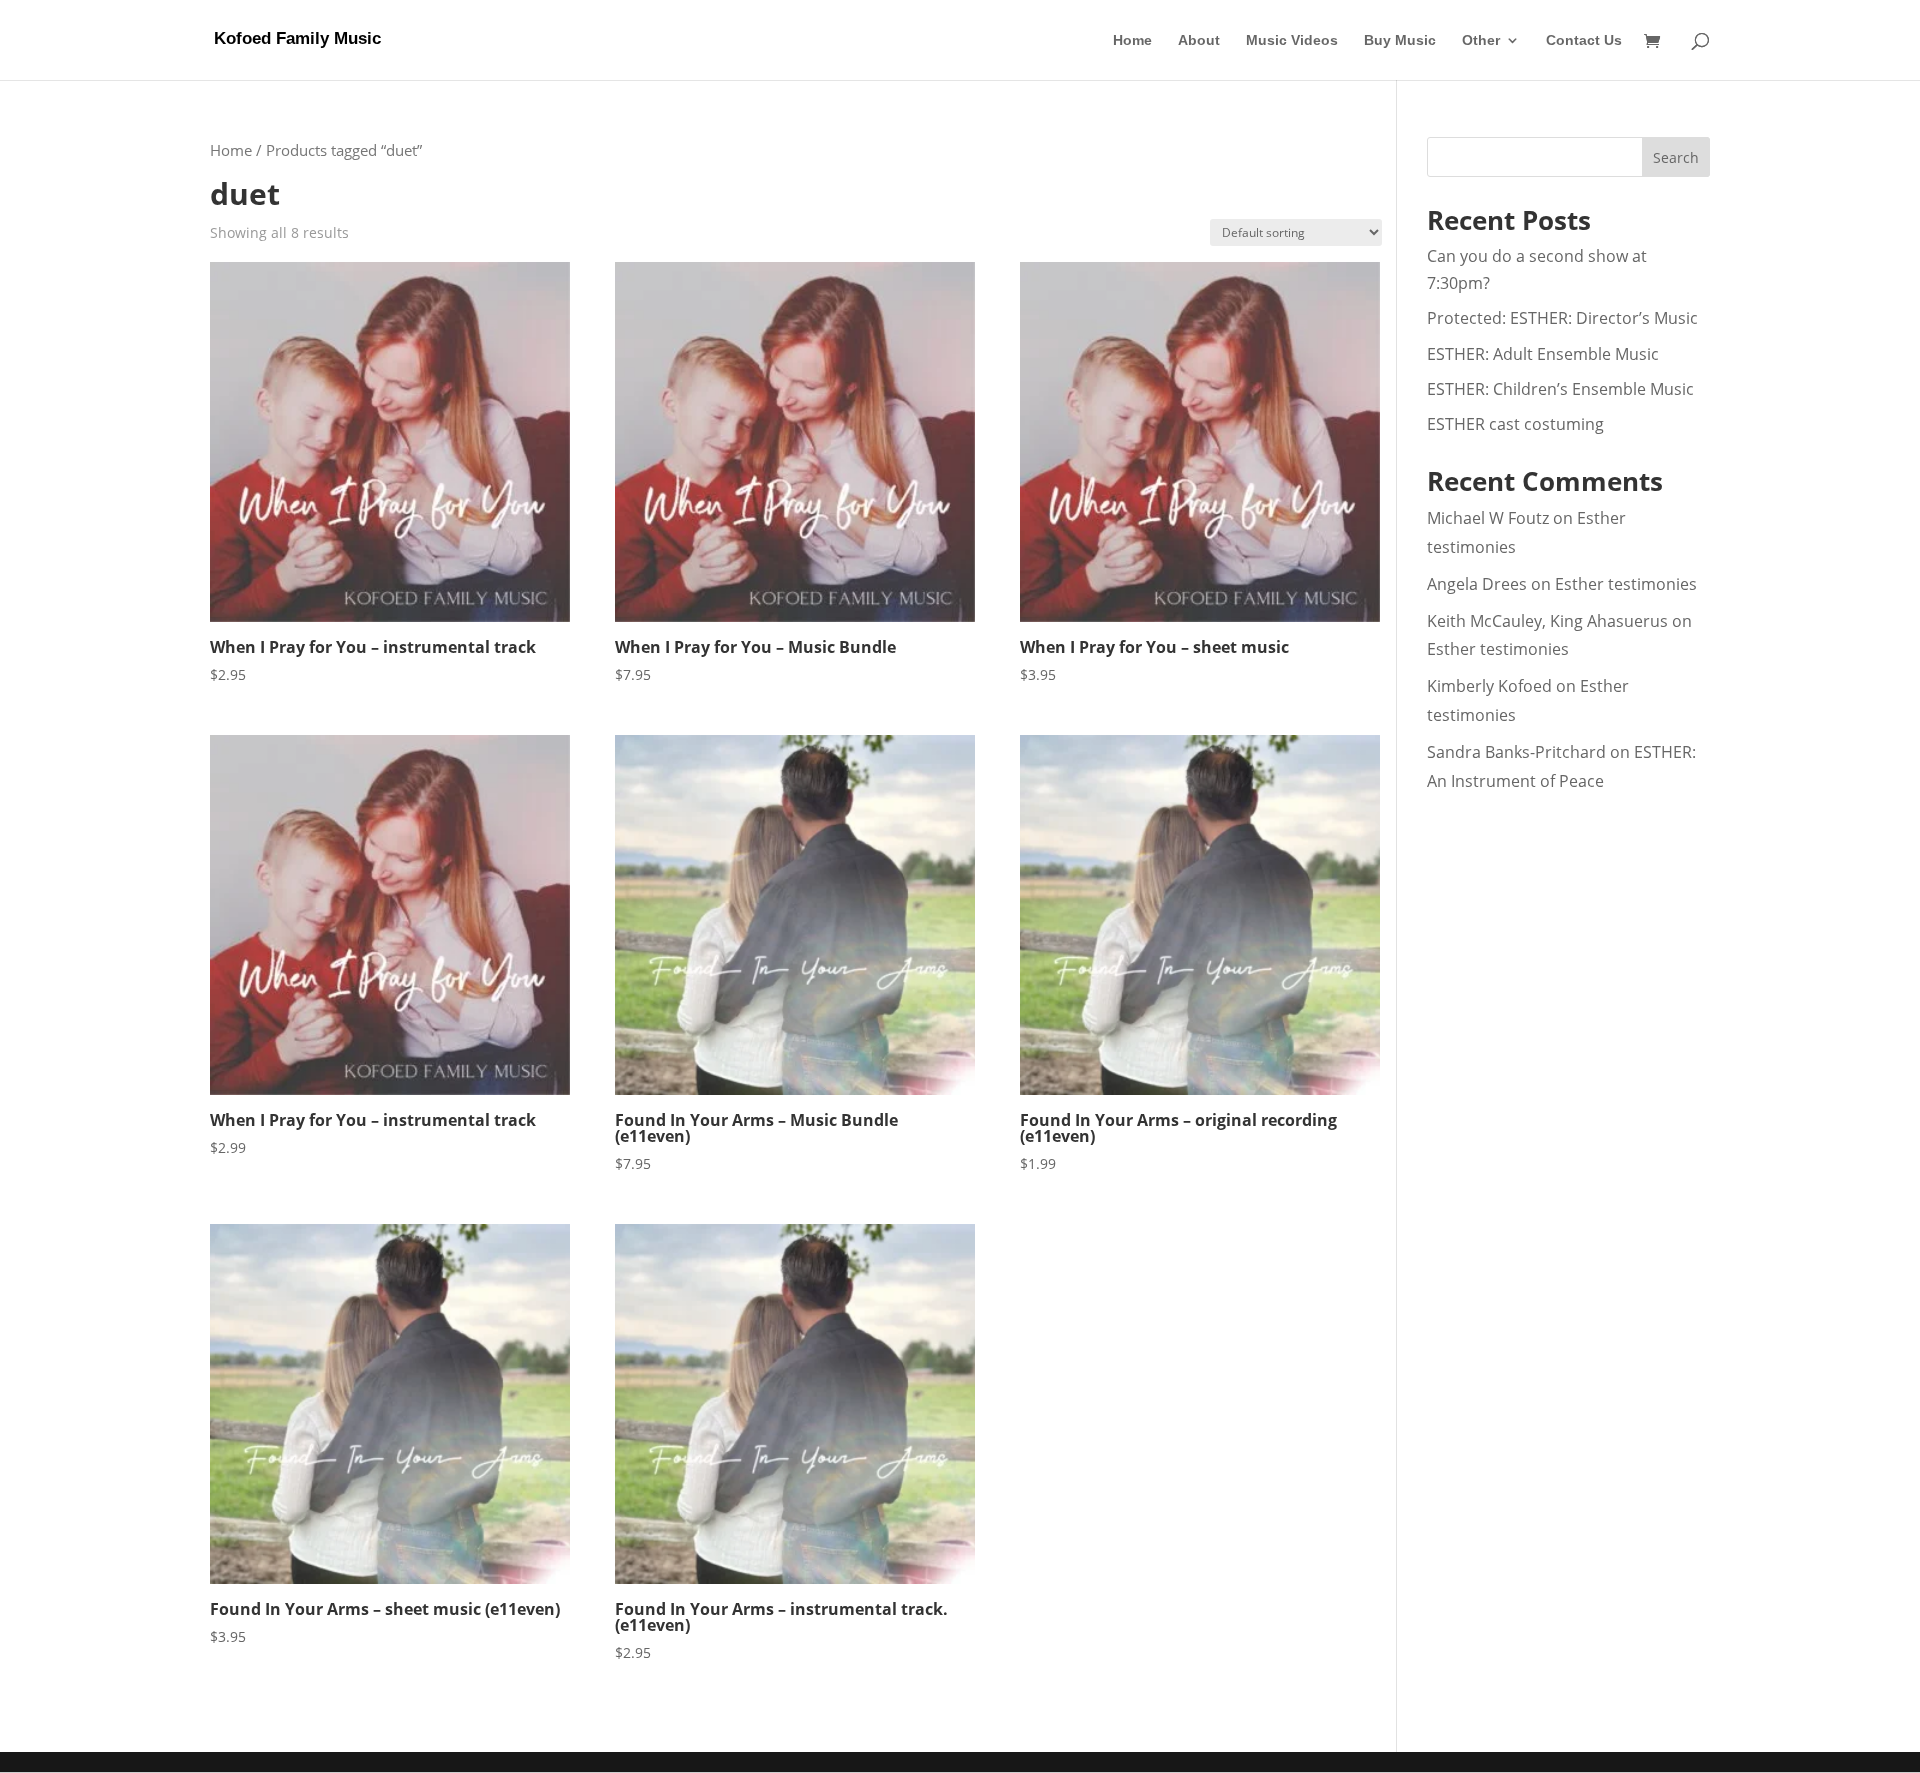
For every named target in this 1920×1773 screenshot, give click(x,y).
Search (1676, 157)
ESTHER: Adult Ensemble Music (1543, 354)
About (1199, 40)
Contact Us (1584, 40)
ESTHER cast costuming (1515, 424)
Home (1132, 40)
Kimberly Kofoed (1489, 686)
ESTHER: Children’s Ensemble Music (1560, 389)
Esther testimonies (1626, 584)
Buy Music (1400, 40)
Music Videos (1292, 40)
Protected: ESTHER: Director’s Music (1562, 318)
